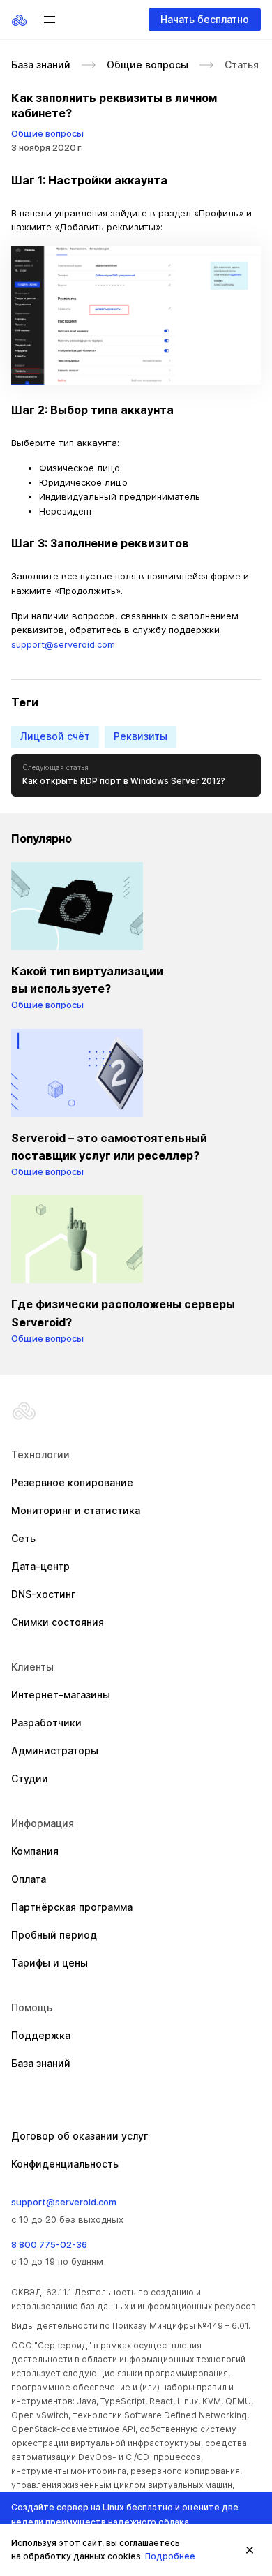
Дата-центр (40, 1566)
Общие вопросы (148, 65)
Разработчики (46, 1723)
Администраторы (55, 1750)
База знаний (41, 65)
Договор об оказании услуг (80, 2136)
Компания (35, 1851)
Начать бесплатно (205, 19)
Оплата (29, 1879)
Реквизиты (141, 736)
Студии (30, 1778)
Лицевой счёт (55, 736)
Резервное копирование (72, 1482)
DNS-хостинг (43, 1594)
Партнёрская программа (72, 1907)
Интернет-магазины (61, 1695)
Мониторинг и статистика (76, 1510)
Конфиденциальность (65, 2164)
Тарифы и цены (50, 1963)
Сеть (23, 1538)
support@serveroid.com (63, 644)
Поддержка (41, 2035)
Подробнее (170, 2556)
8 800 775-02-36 (49, 2244)
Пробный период (54, 1935)
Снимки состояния (58, 1622)
